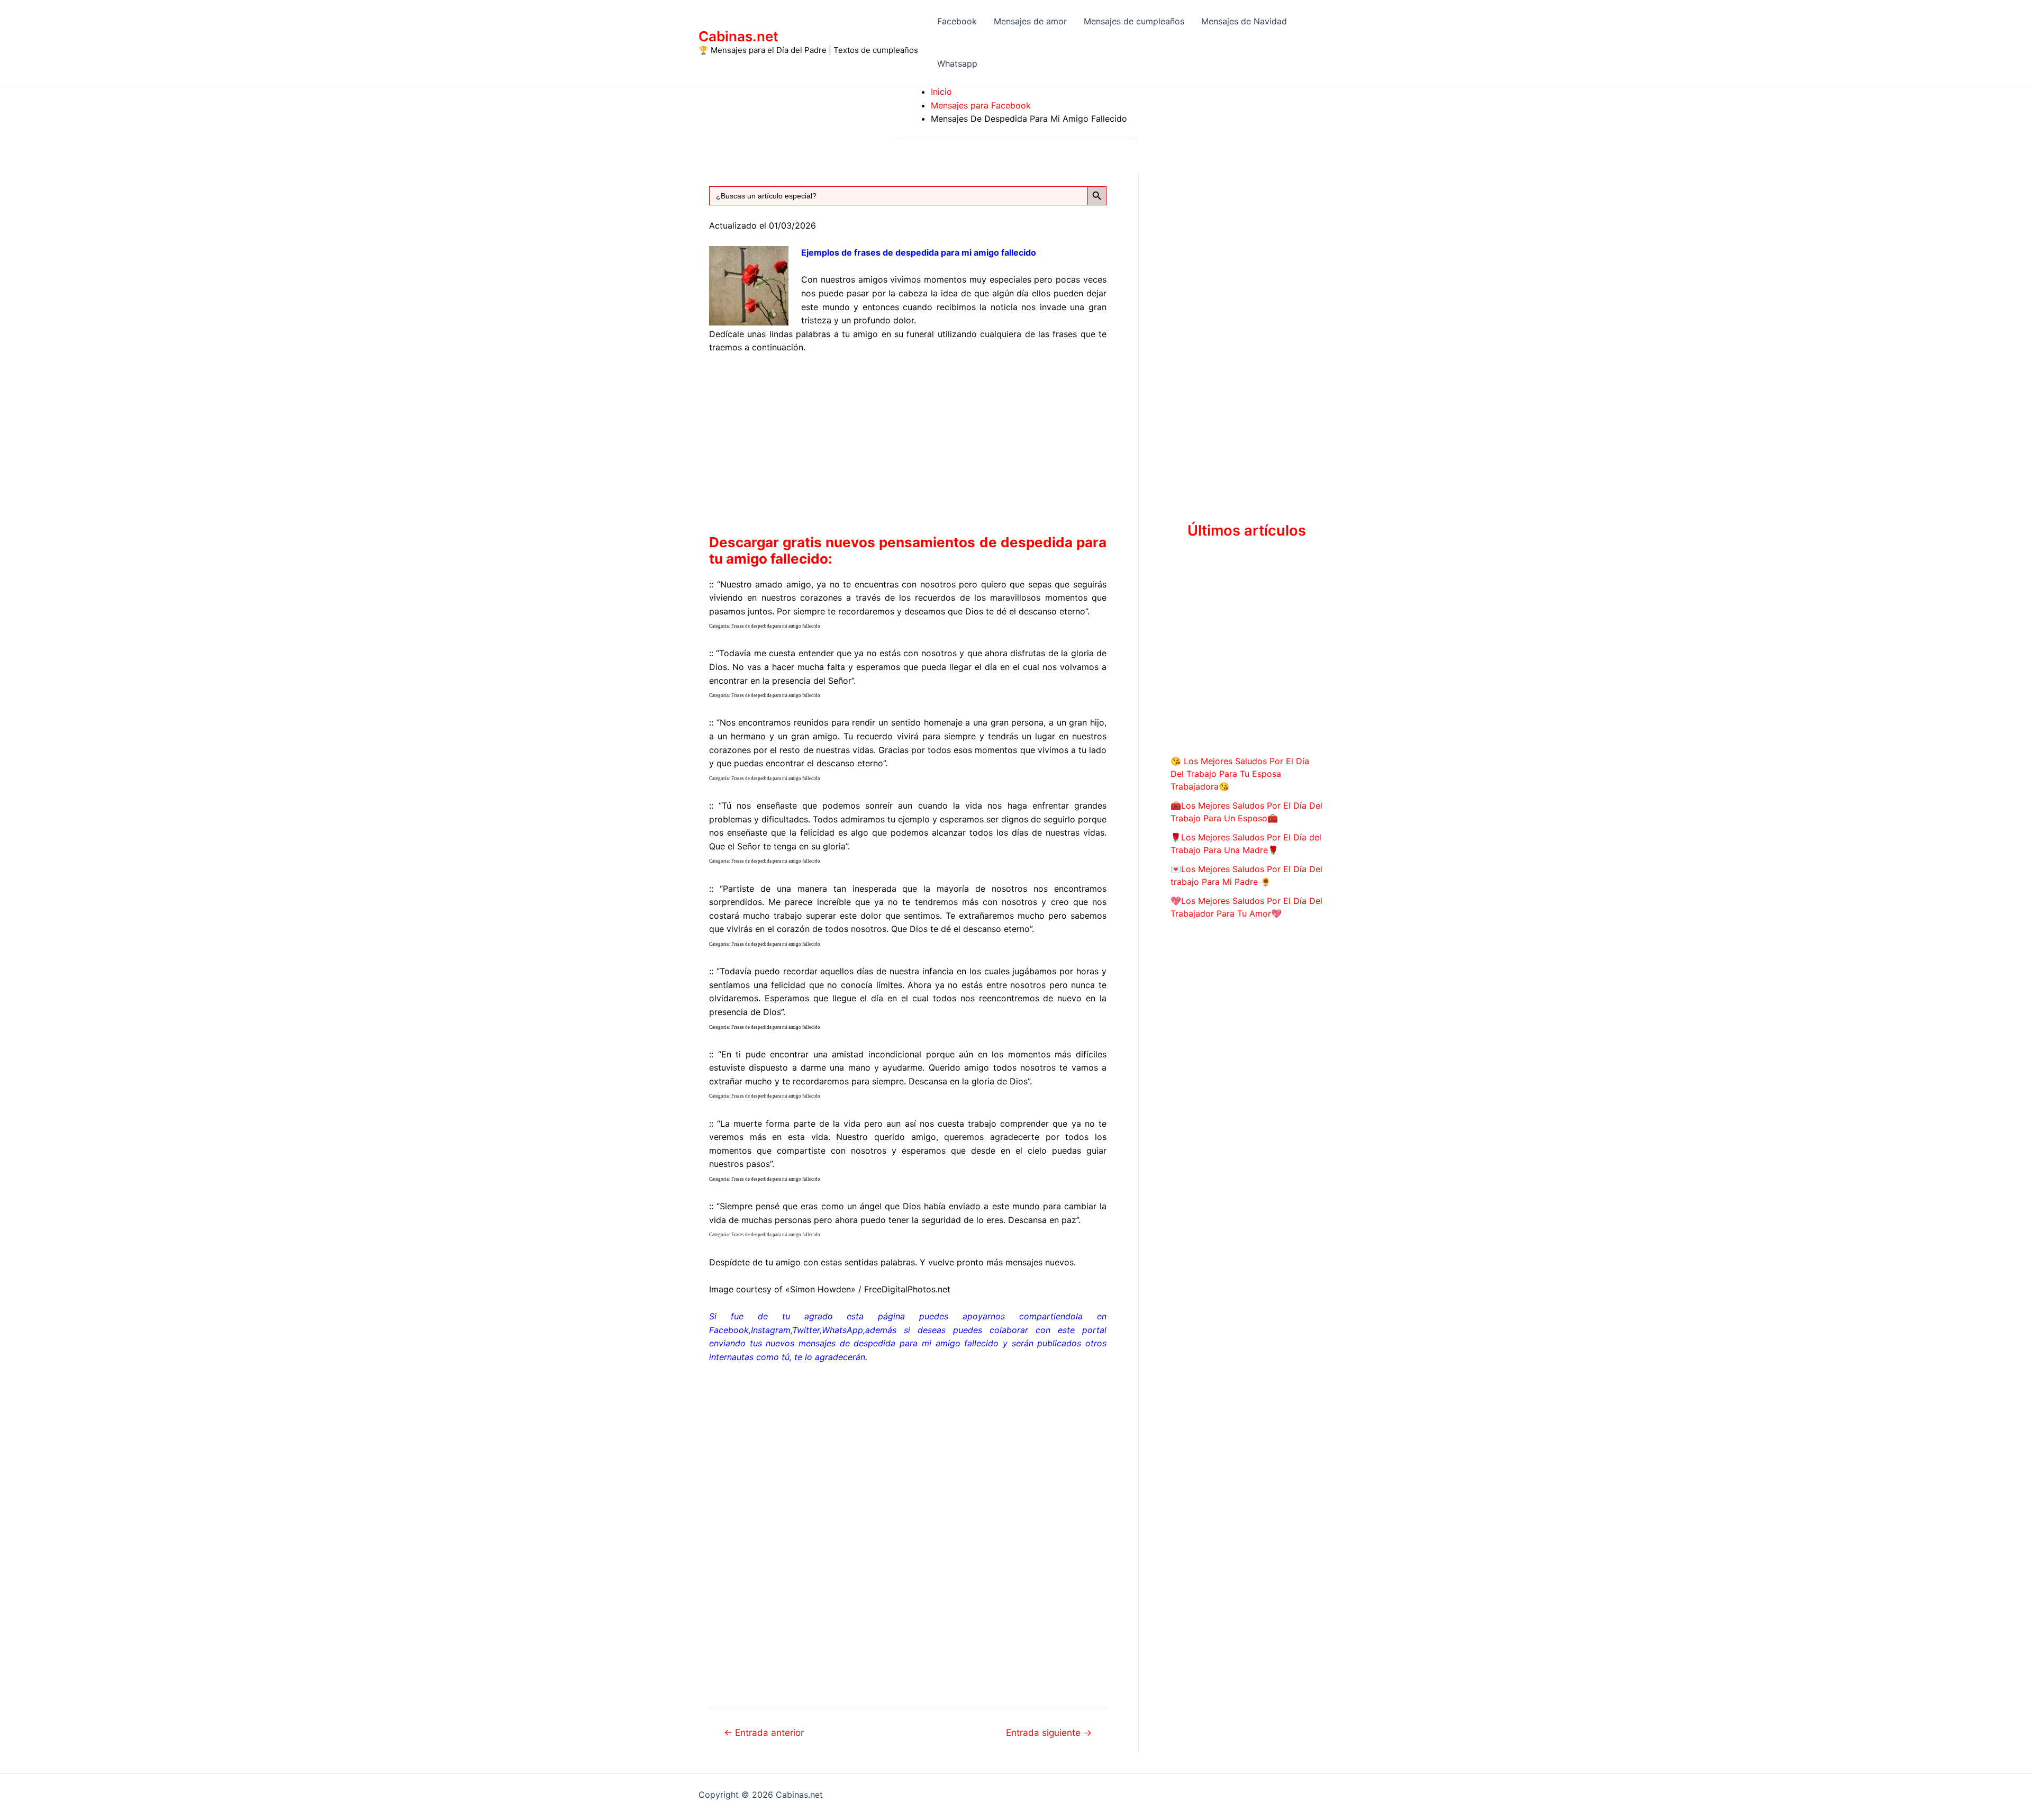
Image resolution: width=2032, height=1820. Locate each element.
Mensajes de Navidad (1244, 21)
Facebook (957, 21)
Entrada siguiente (1049, 1732)
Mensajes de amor (1030, 21)
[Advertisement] (908, 442)
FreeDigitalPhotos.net (907, 1289)
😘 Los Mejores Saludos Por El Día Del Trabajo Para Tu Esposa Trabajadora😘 (1240, 774)
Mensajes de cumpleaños (1134, 21)
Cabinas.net (738, 36)
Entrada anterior (764, 1732)
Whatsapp (957, 64)
